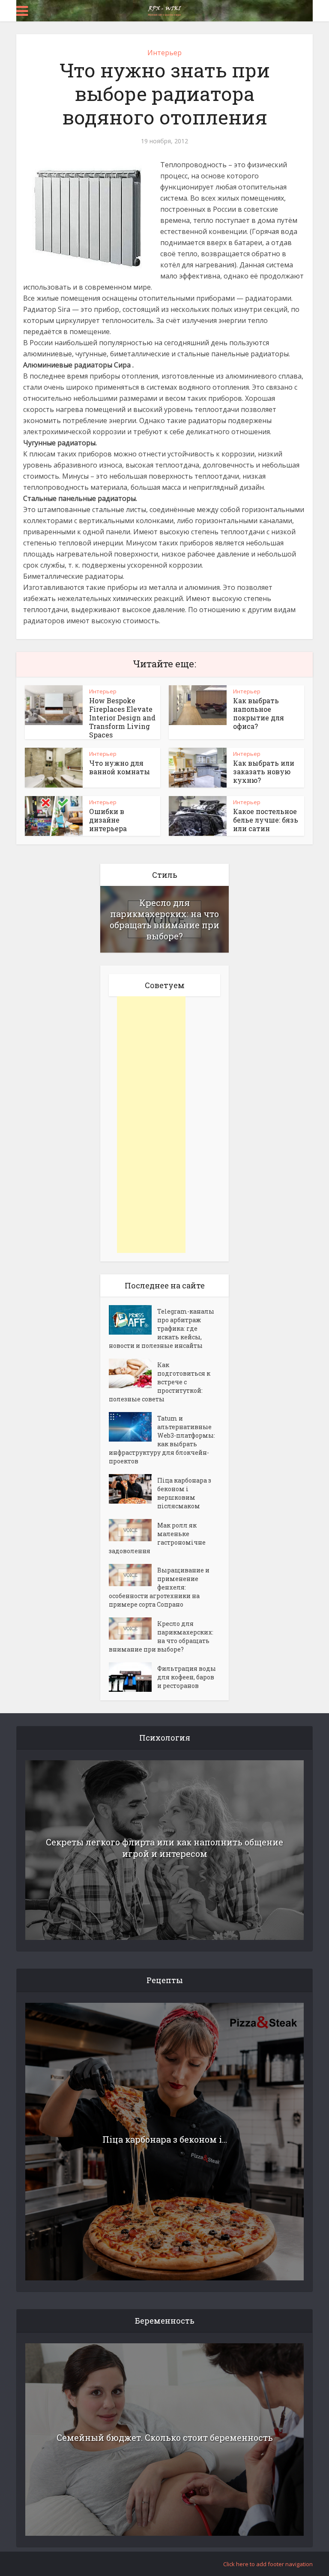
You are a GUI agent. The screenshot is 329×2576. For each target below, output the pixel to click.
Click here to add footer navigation (268, 2564)
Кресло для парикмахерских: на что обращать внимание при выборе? (164, 919)
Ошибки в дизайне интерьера (108, 820)
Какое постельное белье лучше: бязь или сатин (266, 820)
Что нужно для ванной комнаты (120, 767)
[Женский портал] (164, 10)
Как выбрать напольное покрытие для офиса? (259, 713)
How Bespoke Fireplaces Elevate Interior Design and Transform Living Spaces (122, 718)
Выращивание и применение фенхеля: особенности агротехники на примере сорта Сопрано (159, 1587)
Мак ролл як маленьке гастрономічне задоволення (157, 1538)
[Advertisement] (151, 1125)
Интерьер (164, 53)
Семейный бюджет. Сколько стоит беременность (165, 2437)
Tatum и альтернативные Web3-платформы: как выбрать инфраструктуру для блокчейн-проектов (162, 1440)
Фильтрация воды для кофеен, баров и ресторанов (187, 1677)
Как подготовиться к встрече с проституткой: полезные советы (160, 1382)
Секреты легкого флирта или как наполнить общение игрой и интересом (164, 1848)
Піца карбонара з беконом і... (165, 2139)
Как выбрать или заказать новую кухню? (264, 771)
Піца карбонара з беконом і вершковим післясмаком (184, 1493)
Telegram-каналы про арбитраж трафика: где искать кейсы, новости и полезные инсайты (162, 1328)
